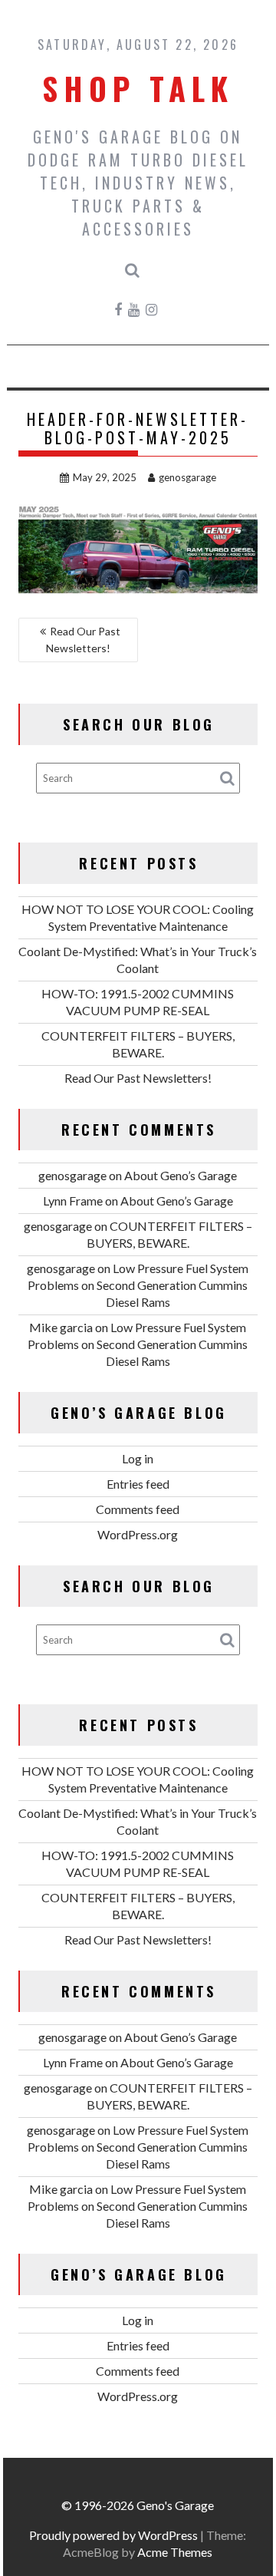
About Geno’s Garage (181, 1175)
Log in (138, 1458)
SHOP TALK (138, 88)
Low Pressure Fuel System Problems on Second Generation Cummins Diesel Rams (138, 1285)
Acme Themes (175, 2552)
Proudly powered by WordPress (113, 2535)
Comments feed (138, 1509)
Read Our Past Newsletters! (83, 640)
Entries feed (138, 1484)
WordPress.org (138, 1534)
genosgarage (187, 477)
